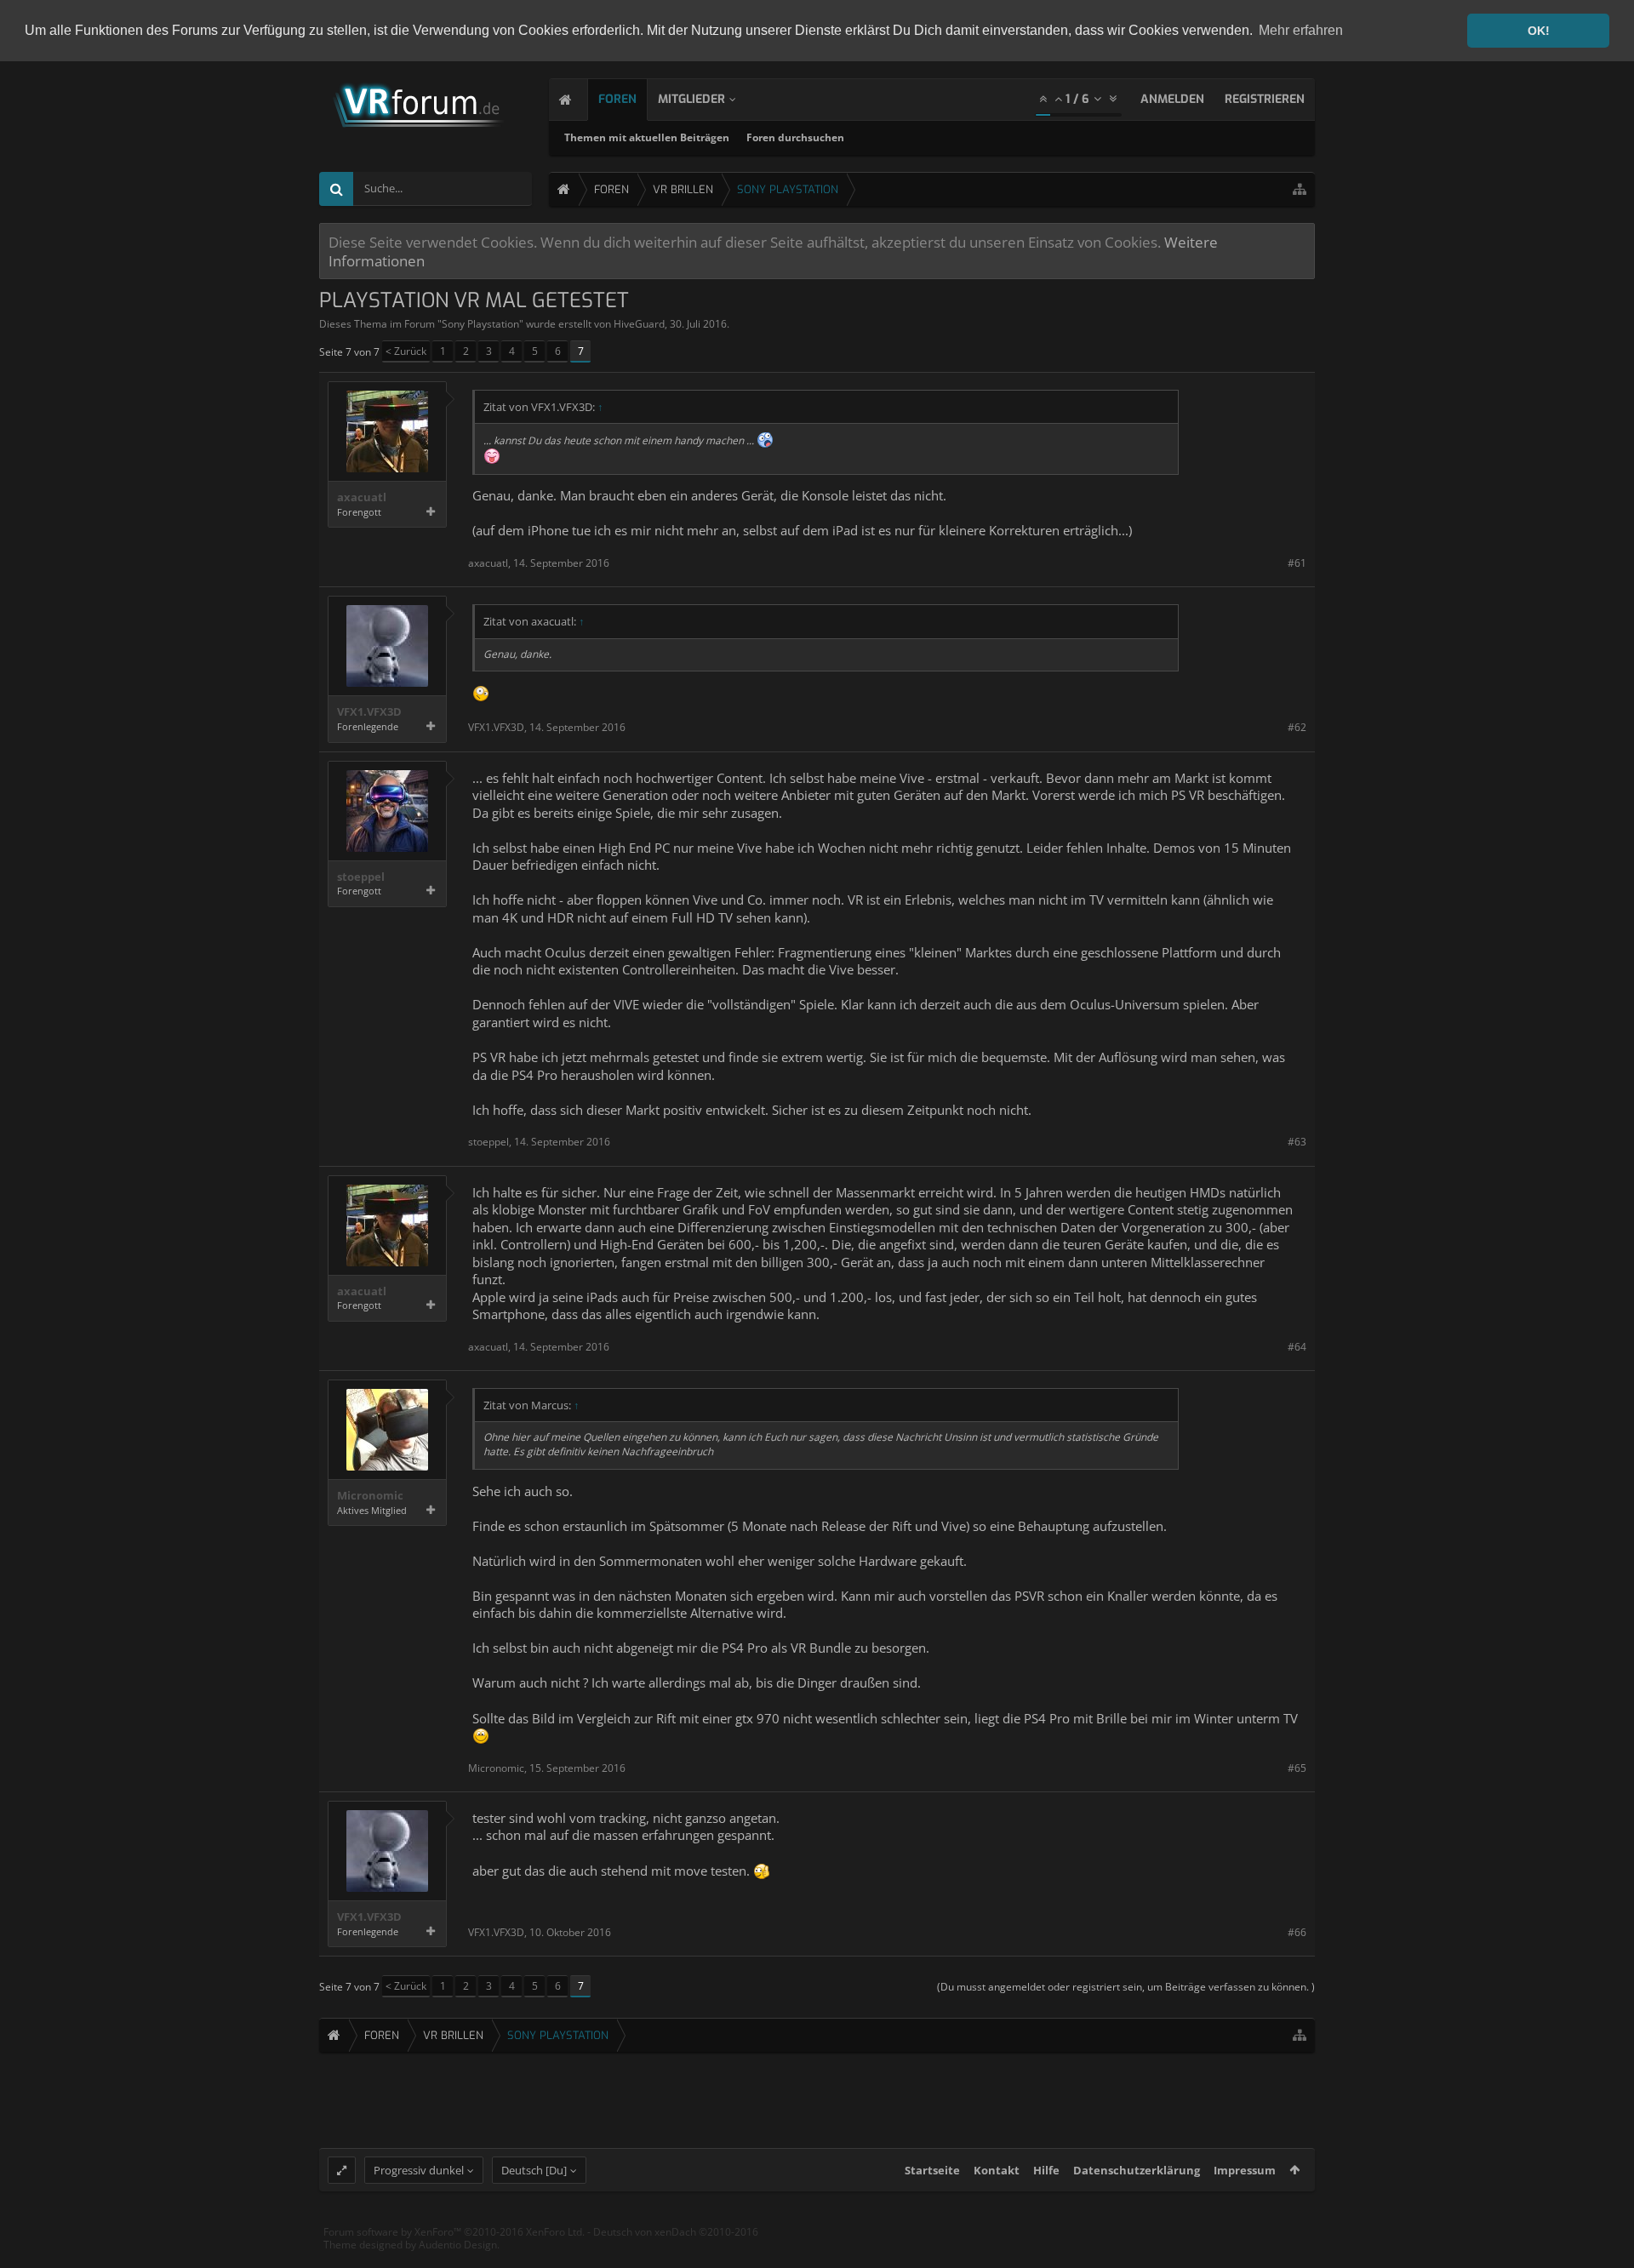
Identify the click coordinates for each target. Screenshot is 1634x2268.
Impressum (1245, 2170)
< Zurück (406, 351)
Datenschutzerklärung (1137, 2170)
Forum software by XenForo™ (454, 2232)
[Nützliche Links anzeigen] (1300, 189)
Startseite (932, 2170)
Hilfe (1046, 2170)
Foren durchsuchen (795, 137)
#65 (1297, 1768)
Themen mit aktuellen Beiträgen (647, 137)
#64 (1297, 1347)
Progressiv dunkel (419, 2170)
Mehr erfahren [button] (1301, 30)
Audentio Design (458, 2245)
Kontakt (997, 2170)
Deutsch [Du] (534, 2170)
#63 (1297, 1142)
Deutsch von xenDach (676, 2232)
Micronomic (370, 1496)
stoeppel (361, 877)
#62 (1297, 727)
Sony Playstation (480, 324)
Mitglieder (691, 99)
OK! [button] (1539, 31)
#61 (1297, 563)
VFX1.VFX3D (369, 712)
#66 (1297, 1932)
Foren (617, 99)
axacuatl (362, 497)
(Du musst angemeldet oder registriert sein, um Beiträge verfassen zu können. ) (1126, 1987)
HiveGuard (639, 324)
